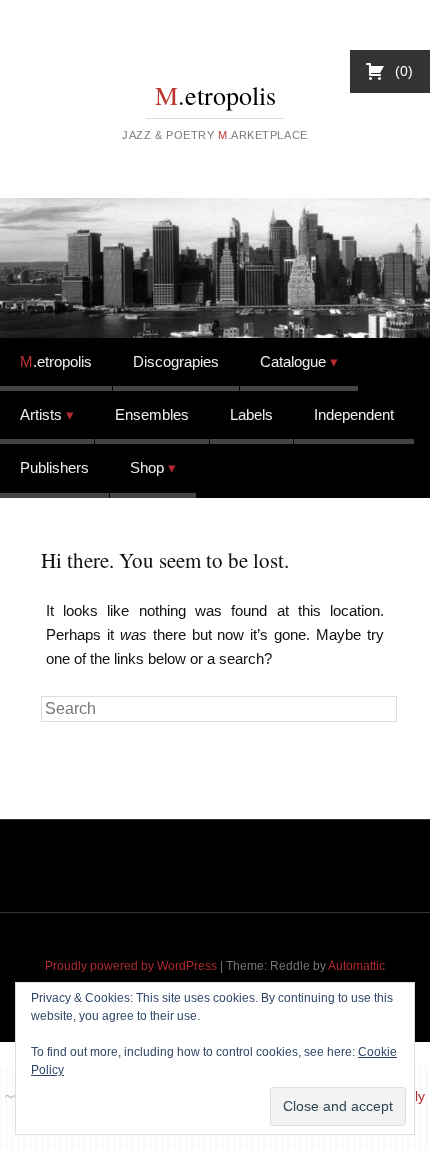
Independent (354, 414)
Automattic (356, 966)
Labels (251, 414)
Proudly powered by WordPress (131, 966)
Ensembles (152, 414)
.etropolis (215, 95)
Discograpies (176, 361)
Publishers (54, 467)
